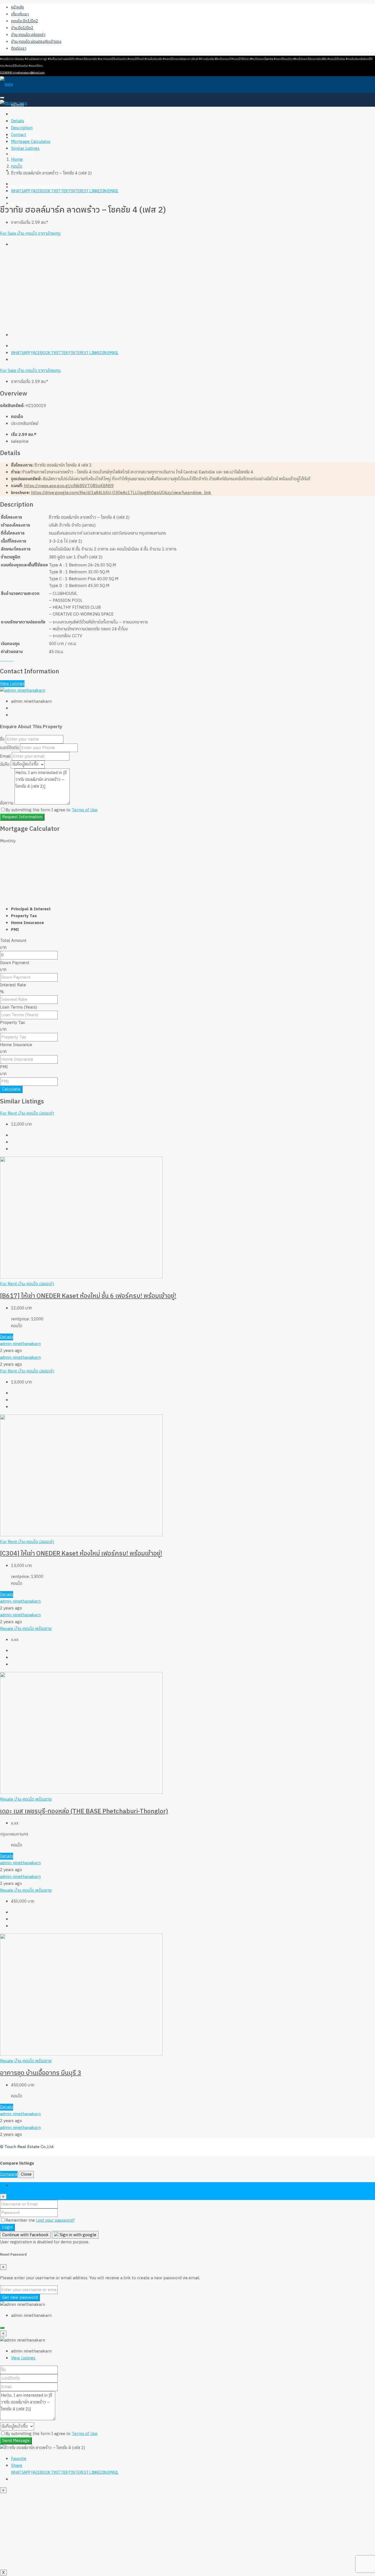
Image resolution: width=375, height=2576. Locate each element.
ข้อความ (7, 803)
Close (26, 2174)
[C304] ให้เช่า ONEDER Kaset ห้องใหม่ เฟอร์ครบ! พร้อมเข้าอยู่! (81, 1554)
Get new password (20, 2297)
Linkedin (98, 191)
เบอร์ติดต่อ (9, 748)
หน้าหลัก (17, 7)
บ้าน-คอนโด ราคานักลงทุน (39, 234)
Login (7, 2227)
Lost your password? (55, 2220)
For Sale (9, 234)
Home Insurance (16, 1045)
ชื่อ (2, 739)
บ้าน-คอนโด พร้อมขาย (33, 1629)
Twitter (60, 191)
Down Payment (15, 963)
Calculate (11, 1089)
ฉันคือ (5, 764)
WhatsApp (21, 191)
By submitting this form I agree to (51, 810)
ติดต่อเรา (19, 48)
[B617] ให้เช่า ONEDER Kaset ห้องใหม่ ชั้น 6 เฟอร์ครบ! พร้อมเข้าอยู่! (88, 1296)
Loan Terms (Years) (19, 1007)
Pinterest (79, 191)
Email (113, 191)
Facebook (41, 191)
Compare (9, 2174)
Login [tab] (16, 2186)
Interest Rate (13, 985)
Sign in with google (77, 2235)
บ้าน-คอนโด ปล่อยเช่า (28, 35)
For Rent (9, 1113)
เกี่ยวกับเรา (20, 14)
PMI (4, 1067)
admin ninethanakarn (20, 1344)
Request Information (22, 817)
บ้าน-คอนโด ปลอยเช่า (36, 1113)
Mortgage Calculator (31, 142)
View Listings (12, 684)
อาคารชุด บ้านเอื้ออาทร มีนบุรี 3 (41, 2073)
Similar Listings (25, 149)
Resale (7, 1629)
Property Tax (12, 1023)
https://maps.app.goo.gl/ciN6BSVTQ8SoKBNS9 (69, 486)
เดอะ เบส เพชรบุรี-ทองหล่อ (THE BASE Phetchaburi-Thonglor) (84, 1811)
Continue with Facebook (25, 2235)
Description (22, 128)
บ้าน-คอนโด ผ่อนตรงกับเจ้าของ (36, 42)
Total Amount (13, 941)
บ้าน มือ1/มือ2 (22, 28)
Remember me (21, 2220)
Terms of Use (85, 810)
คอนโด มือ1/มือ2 (24, 21)
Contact (19, 135)
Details (18, 121)
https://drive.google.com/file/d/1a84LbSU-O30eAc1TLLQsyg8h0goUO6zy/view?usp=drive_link (121, 493)
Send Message (16, 2441)
